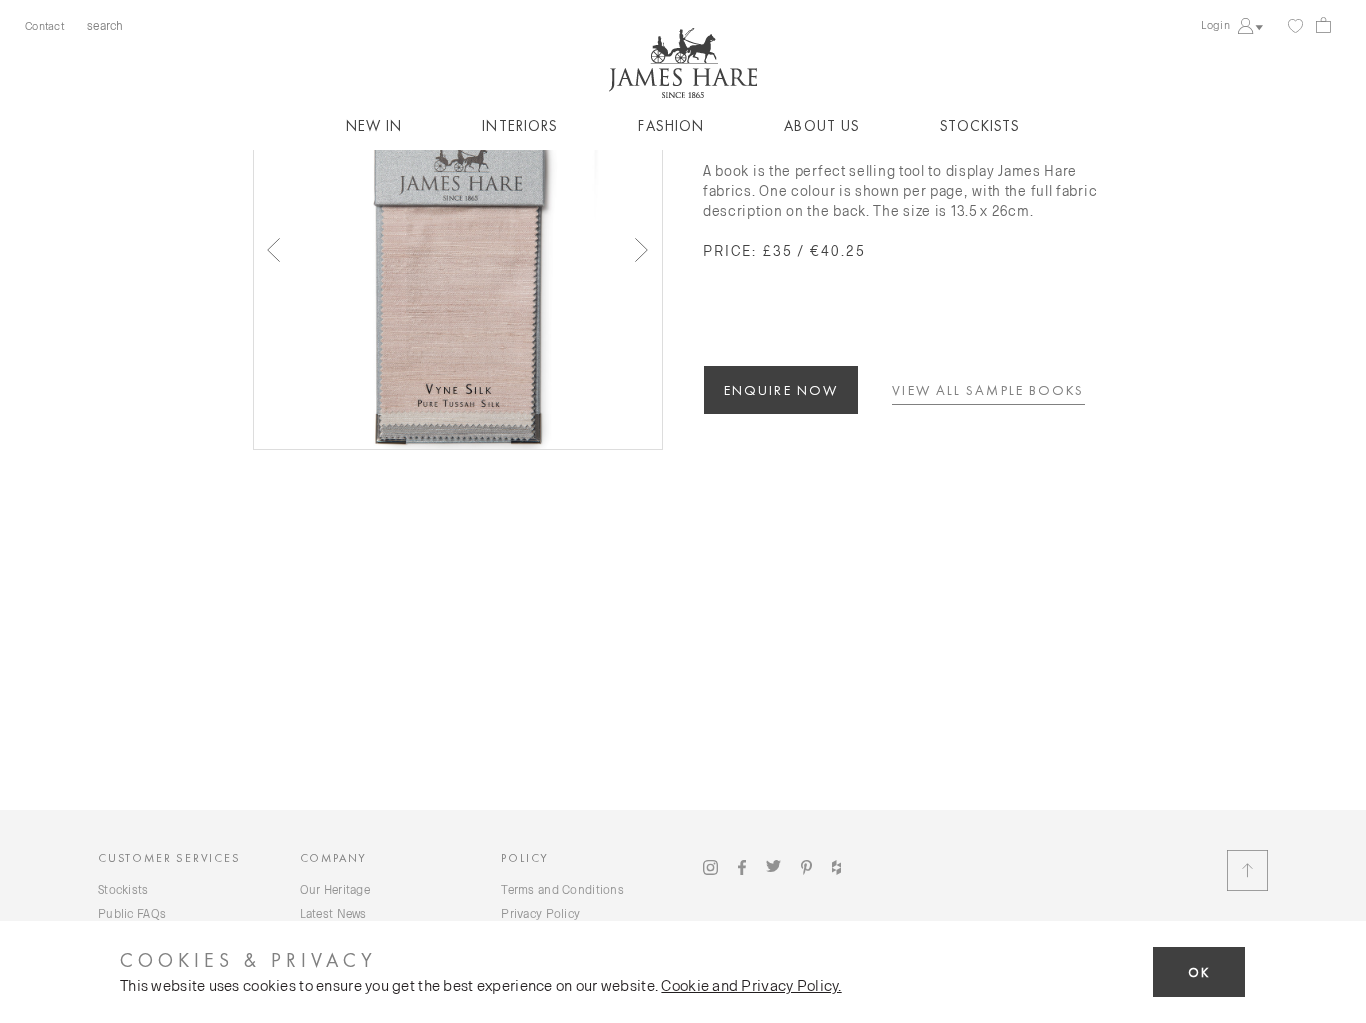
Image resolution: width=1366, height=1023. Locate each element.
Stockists (980, 126)
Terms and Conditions (562, 889)
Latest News (333, 913)
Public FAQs (132, 913)
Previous (274, 250)
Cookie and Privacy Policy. (751, 985)
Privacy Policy (540, 913)
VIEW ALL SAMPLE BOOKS (988, 390)
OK (1199, 972)
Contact (44, 25)
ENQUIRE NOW (781, 390)
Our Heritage (335, 889)
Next (642, 250)
